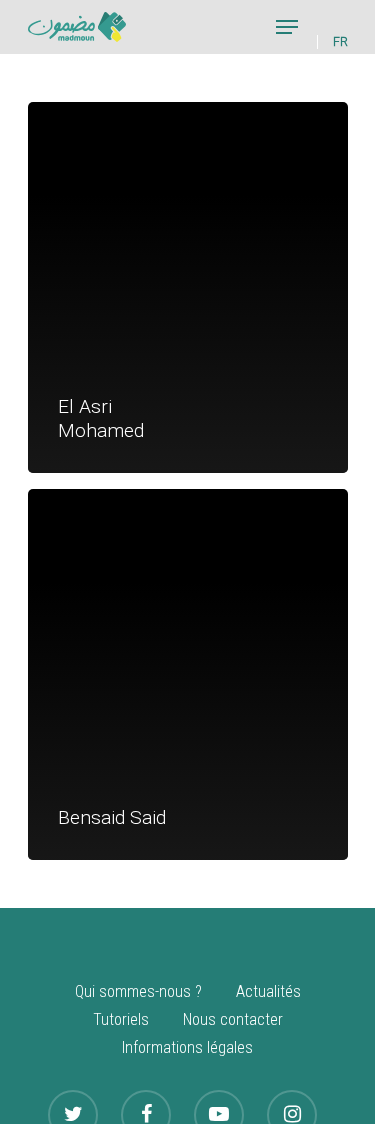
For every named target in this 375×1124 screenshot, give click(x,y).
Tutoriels (121, 1019)
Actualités (268, 991)
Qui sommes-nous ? (138, 991)
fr (340, 42)
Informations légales (187, 1047)
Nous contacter (233, 1019)
